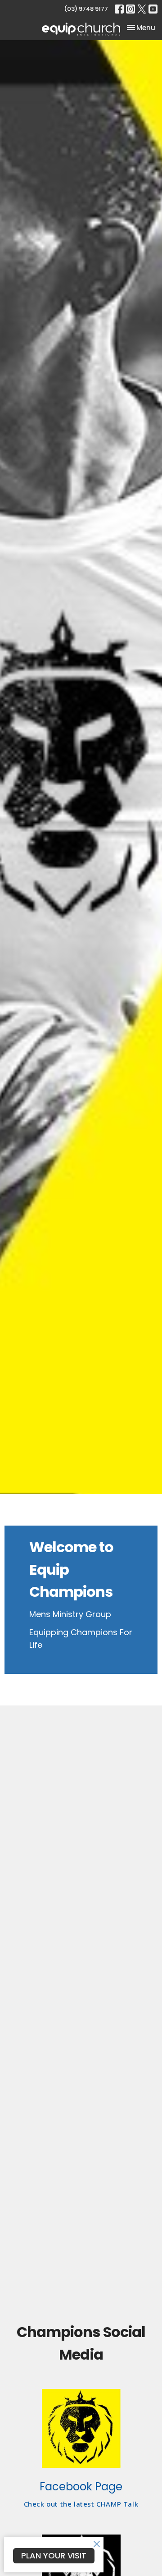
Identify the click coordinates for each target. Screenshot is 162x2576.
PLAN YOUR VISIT (54, 2555)
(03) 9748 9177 (86, 9)
